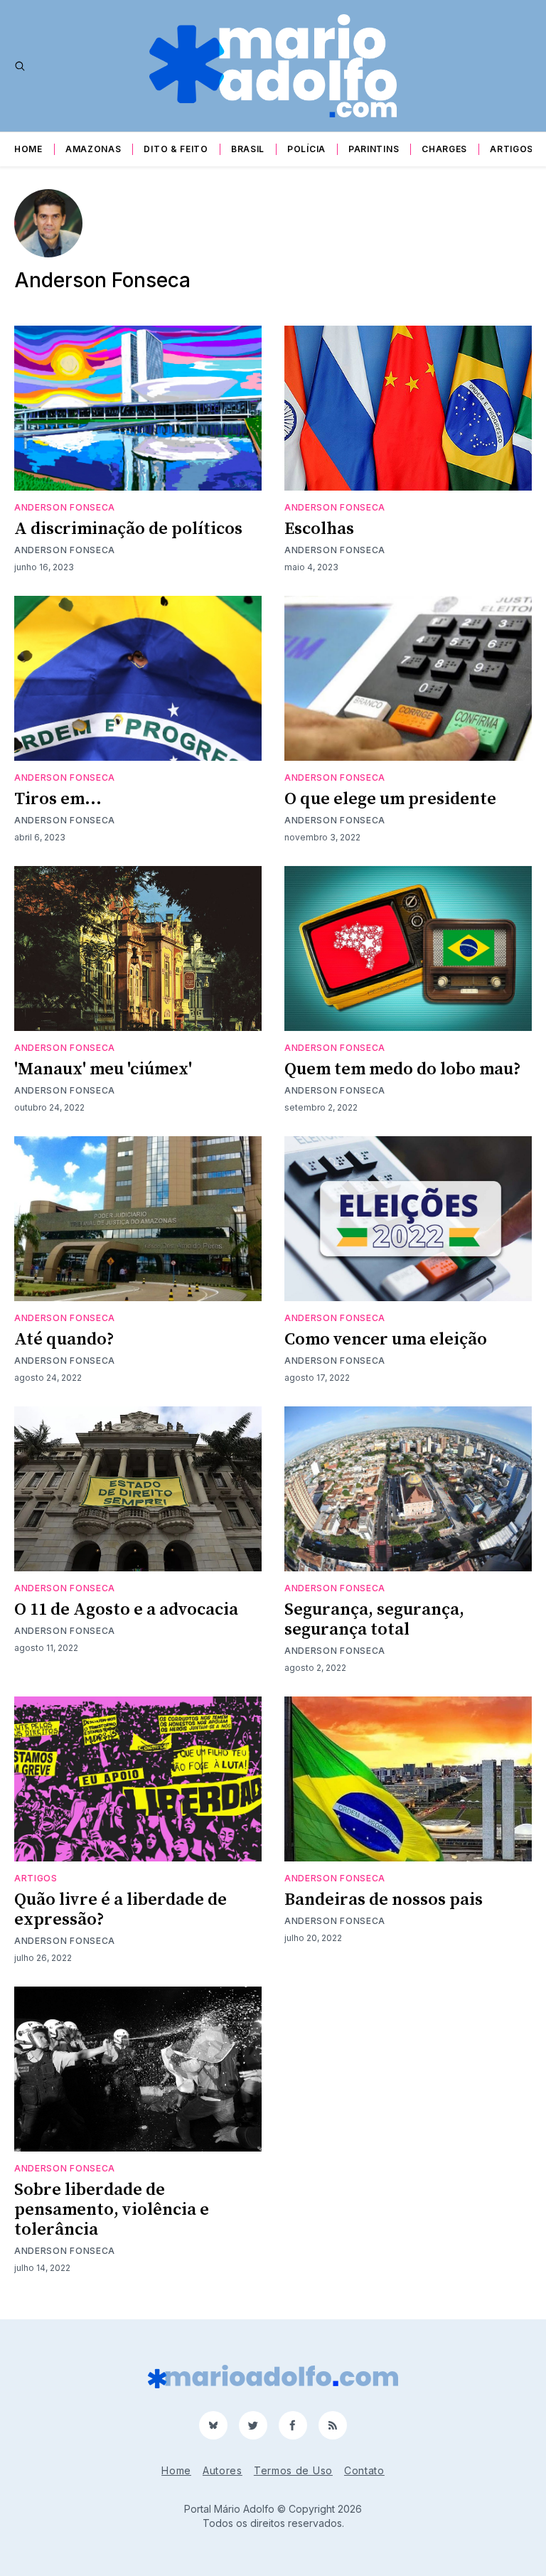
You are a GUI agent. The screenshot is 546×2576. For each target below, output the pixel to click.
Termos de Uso (293, 2470)
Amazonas (93, 149)
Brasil (248, 149)
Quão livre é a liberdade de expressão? (121, 1910)
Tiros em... (58, 799)
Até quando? (64, 1340)
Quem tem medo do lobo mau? (403, 1069)
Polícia (306, 149)
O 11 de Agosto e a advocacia (126, 1610)
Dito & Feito (176, 149)
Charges (444, 149)
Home (28, 149)
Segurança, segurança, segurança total (374, 1620)
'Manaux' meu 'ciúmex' (103, 1069)
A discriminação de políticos (128, 529)
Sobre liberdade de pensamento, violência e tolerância (112, 2210)
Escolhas (319, 529)
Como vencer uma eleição (386, 1340)
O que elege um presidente (390, 799)
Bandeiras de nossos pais (384, 1900)
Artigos (512, 149)
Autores (223, 2470)
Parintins (374, 149)
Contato (364, 2470)
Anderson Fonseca (65, 507)
